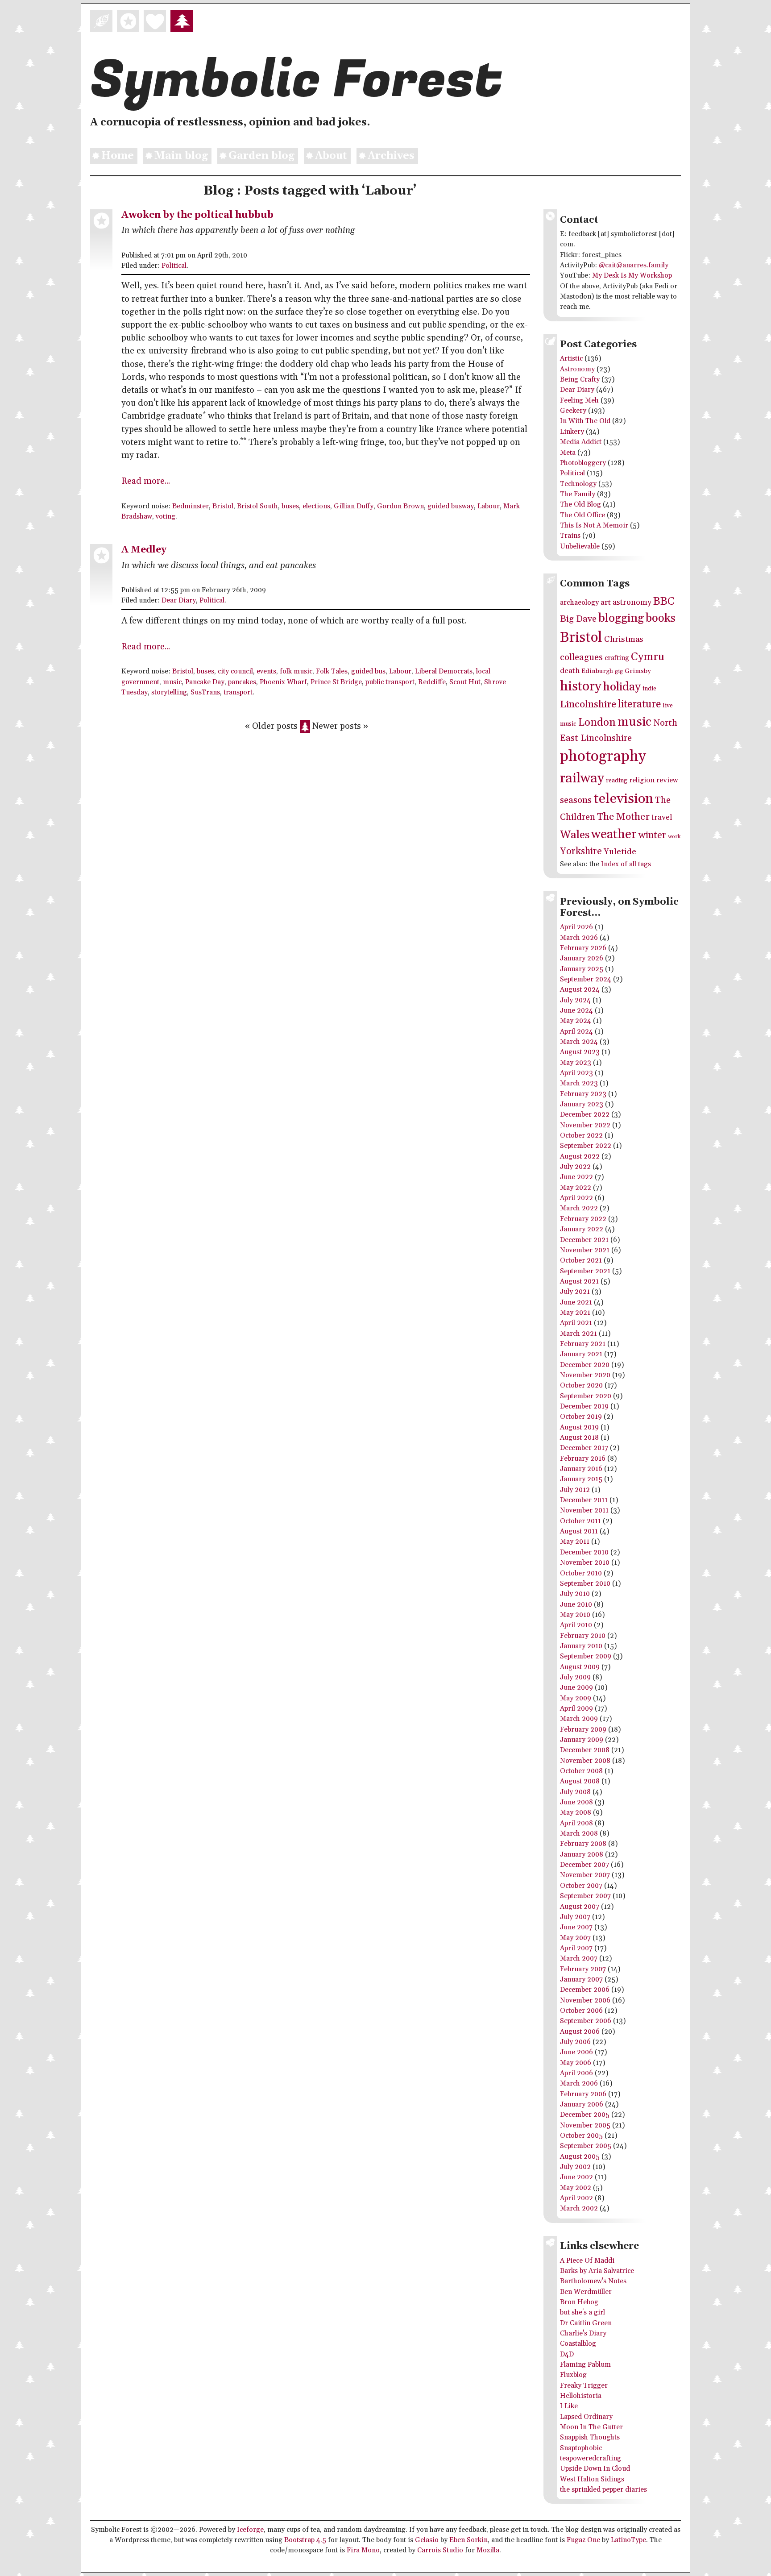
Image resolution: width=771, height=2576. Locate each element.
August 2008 (580, 1781)
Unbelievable (580, 546)
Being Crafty (580, 380)
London (597, 723)
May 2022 (576, 1188)
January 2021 (581, 1354)
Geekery (573, 411)
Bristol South (257, 506)
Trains (570, 536)
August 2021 (579, 1282)
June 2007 (576, 1927)
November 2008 (585, 1761)
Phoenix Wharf (283, 682)
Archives (391, 156)
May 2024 (576, 1021)
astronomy (632, 602)
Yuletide (620, 852)
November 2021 (585, 1250)
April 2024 (576, 1032)
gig (619, 671)
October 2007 (581, 1886)
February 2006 (583, 2094)
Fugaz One (583, 2540)
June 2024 (576, 1011)
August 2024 (580, 990)
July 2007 (575, 1917)
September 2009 (586, 1656)
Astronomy (577, 369)
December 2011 (584, 1500)
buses (290, 506)
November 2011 (584, 1510)
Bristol (223, 506)
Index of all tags (626, 864)
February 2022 (583, 1219)
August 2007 (580, 1907)
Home (118, 156)
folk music (296, 671)
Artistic (571, 359)
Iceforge (250, 2530)
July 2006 (575, 2042)
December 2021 (584, 1240)
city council (235, 671)
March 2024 (579, 1042)
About (331, 156)
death (570, 671)
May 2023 (576, 1063)
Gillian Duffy (354, 506)
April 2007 (576, 1948)
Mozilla (488, 2550)
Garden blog (261, 156)
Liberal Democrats (444, 671)
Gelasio (427, 2540)
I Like (569, 2406)
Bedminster (191, 506)
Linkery (572, 432)
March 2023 (579, 1083)
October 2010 (581, 1573)
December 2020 (585, 1365)
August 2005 (580, 2157)
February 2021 (583, 1344)
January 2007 (581, 1980)
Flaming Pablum (585, 2365)
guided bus (368, 671)
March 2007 (579, 1959)
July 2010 (575, 1594)
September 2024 (586, 979)
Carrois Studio (440, 2550)
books (661, 618)
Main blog (181, 156)
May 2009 (576, 1698)
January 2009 (582, 1740)
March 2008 (579, 1834)
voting (166, 517)
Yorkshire (581, 851)
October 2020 (581, 1386)
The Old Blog (580, 505)
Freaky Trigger (584, 2386)
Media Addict (581, 442)
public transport (390, 682)
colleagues (581, 657)
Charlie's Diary (583, 2333)
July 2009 (575, 1677)
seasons (576, 800)
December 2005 (585, 2115)
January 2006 (582, 2104)
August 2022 (580, 1157)
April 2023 (576, 1073)
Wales (575, 835)
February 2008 (583, 1844)
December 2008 (585, 1750)
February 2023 (583, 1094)
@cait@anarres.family (634, 265)
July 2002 (575, 2167)
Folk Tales (332, 671)
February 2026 (583, 948)
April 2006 (576, 2073)
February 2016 (583, 1459)
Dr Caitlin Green (586, 2323)
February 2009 (583, 1730)
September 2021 (585, 1271)
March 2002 (579, 2208)
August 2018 (579, 1438)
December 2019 (584, 1406)
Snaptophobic (581, 2448)
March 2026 (579, 938)
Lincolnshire (588, 704)
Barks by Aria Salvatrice (597, 2271)
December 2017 (584, 1448)
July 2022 (575, 1167)
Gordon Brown (400, 506)
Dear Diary (179, 600)
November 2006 (585, 2001)
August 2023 (580, 1052)
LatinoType (628, 2540)
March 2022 (579, 1208)
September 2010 (585, 1584)
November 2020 (585, 1375)
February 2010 (583, 1636)
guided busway (451, 506)
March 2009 (579, 1719)
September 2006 (586, 2021)
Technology (578, 484)
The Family (578, 494)
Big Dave (578, 619)
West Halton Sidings (592, 2479)
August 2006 (580, 2032)
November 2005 (585, 2125)
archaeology (579, 603)
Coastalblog (578, 2344)
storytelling (169, 692)
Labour (489, 506)
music (172, 682)
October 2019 (581, 1417)
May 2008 (576, 1813)
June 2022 (576, 1177)
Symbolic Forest (296, 80)
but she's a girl (582, 2312)
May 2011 (575, 1542)
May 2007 (575, 1938)
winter (652, 835)
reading (617, 781)
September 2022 (586, 1146)
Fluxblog (573, 2375)
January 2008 (582, 1855)
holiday (622, 687)
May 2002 (576, 2188)
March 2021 (578, 1334)
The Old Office (582, 515)
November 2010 (585, 1563)
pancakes (242, 682)
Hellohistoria (581, 2396)
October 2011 (580, 1521)
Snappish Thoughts (590, 2437)
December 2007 (584, 1865)
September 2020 (586, 1396)
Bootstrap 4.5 (305, 2540)
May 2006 (576, 2063)
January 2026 (582, 958)
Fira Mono (363, 2550)
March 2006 (579, 2084)
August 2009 (580, 1667)
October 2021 (581, 1261)
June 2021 (576, 1303)
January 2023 (582, 1104)
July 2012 (575, 1490)
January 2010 (581, 1646)
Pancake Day (205, 682)
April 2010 (576, 1625)
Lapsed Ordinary (586, 2417)
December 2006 (585, 1990)
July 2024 (575, 1000)
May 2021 (575, 1313)
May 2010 (575, 1615)
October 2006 (581, 2011)
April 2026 (576, 927)
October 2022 (581, 1136)
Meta (568, 453)
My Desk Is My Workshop (632, 276)
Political (174, 266)
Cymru (648, 657)
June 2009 (576, 1688)
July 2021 (575, 1292)
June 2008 (576, 1802)
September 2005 (586, 2146)
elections (316, 506)
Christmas (624, 639)
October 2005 (581, 2136)
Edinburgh (597, 671)
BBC (664, 601)
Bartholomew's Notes (593, 2281)
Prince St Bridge (336, 682)
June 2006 (576, 2052)
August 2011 (579, 1531)
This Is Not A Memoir (594, 526)
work (674, 837)
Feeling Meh (579, 401)
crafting (617, 658)
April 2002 (576, 2198)
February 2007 (583, 1969)
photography (603, 757)
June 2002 (576, 2177)
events (266, 671)
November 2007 (585, 1875)
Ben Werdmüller (586, 2292)
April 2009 (576, 1709)
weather (614, 835)
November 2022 (585, 1125)
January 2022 (582, 1229)
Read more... (146, 481)
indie (649, 689)
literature (639, 704)
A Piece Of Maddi (587, 2261)
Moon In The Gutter (591, 2427)
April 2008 (576, 1823)
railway (582, 778)
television (623, 799)
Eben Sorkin (468, 2540)
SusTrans (205, 692)
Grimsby (638, 671)
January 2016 (581, 1469)
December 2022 (585, 1115)
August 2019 (579, 1427)
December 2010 (584, 1552)
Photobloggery (583, 463)
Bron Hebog (579, 2302)
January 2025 (582, 969)
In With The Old (585, 421)
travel (662, 818)
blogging (621, 618)
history (581, 686)
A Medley (144, 550)
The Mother (623, 817)
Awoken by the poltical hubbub (197, 215)
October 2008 (581, 1771)
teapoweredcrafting (591, 2458)
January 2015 (581, 1479)
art (606, 603)
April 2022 (576, 1198)
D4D (567, 2354)
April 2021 (576, 1323)
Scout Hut (465, 682)
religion (642, 780)
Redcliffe (432, 682)
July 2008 (575, 1792)
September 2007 (585, 1896)
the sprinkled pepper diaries (603, 2490)
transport (238, 692)
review (667, 780)
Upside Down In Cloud (595, 2469)
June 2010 (576, 1605)
